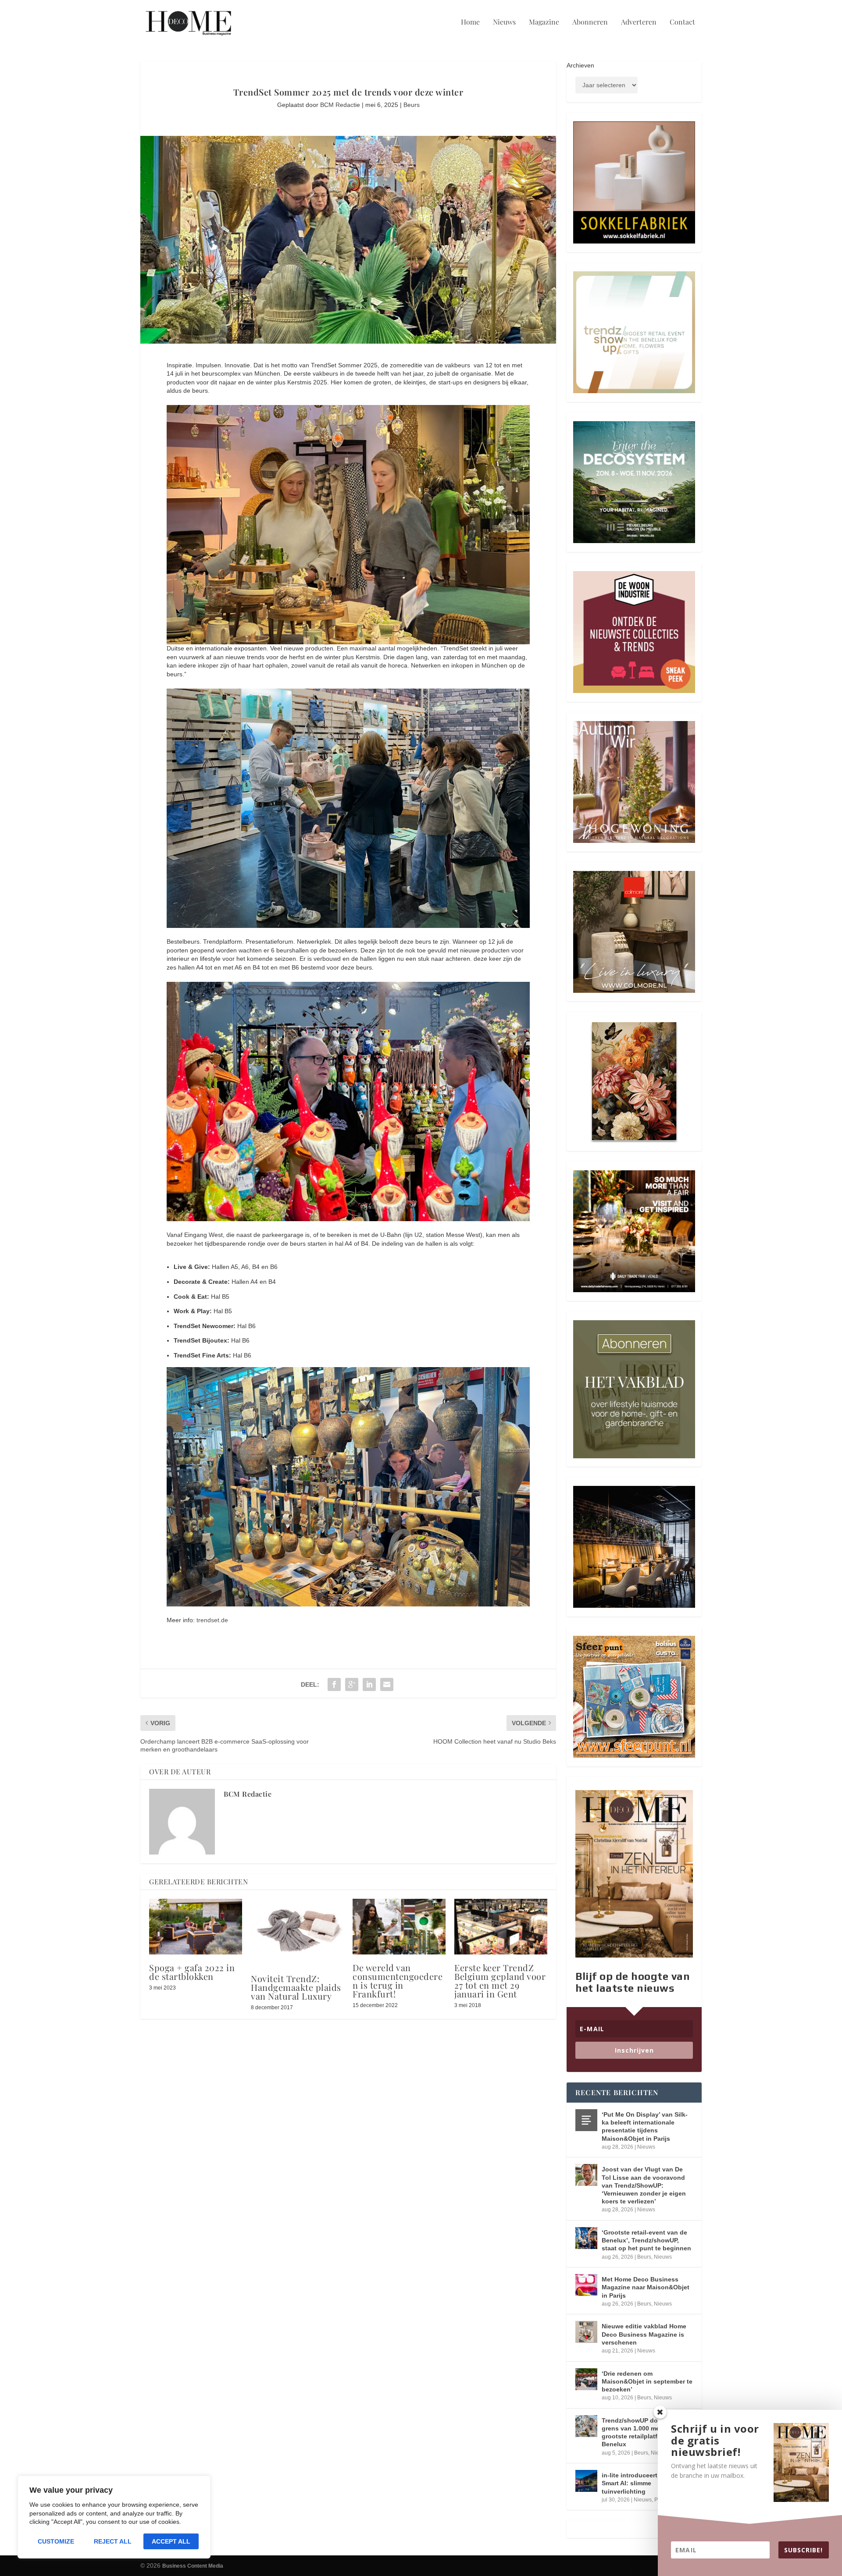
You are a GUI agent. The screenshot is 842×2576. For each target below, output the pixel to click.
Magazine (544, 22)
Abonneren (590, 22)
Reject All (113, 2541)
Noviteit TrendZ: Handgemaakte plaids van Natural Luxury (296, 1987)
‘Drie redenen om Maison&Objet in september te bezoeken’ (647, 2381)
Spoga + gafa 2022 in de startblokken (192, 1972)
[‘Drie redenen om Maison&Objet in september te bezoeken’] (586, 2379)
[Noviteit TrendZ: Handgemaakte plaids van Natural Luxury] (297, 1932)
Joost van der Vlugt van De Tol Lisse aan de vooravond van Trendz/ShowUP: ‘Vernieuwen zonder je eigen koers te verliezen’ (644, 2185)
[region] (114, 2517)
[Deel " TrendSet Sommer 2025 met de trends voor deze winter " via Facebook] (334, 1684)
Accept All (171, 2541)
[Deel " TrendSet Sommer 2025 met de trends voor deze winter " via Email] (387, 1684)
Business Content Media (193, 2566)
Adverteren (639, 22)
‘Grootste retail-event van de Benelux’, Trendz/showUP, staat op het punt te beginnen (646, 2240)
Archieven (580, 65)
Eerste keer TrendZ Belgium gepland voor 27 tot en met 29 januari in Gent (500, 1981)
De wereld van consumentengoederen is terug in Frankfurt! (398, 1981)
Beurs (412, 105)
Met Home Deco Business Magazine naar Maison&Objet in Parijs (646, 2287)
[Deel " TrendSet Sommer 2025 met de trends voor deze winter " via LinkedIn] (369, 1684)
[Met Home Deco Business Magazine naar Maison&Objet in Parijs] (586, 2285)
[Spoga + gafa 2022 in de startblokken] (196, 1927)
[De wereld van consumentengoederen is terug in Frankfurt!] (399, 1927)
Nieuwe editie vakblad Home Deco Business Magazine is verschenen (644, 2334)
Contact (682, 22)
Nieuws (504, 22)
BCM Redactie (340, 105)
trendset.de (212, 1620)
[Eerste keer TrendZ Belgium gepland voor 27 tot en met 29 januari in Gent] (501, 1927)
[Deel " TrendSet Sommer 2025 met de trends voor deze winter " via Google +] (352, 1684)
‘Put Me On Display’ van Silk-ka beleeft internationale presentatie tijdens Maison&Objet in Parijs (645, 2127)
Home (470, 22)
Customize (56, 2541)
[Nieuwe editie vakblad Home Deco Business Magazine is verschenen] (586, 2332)
